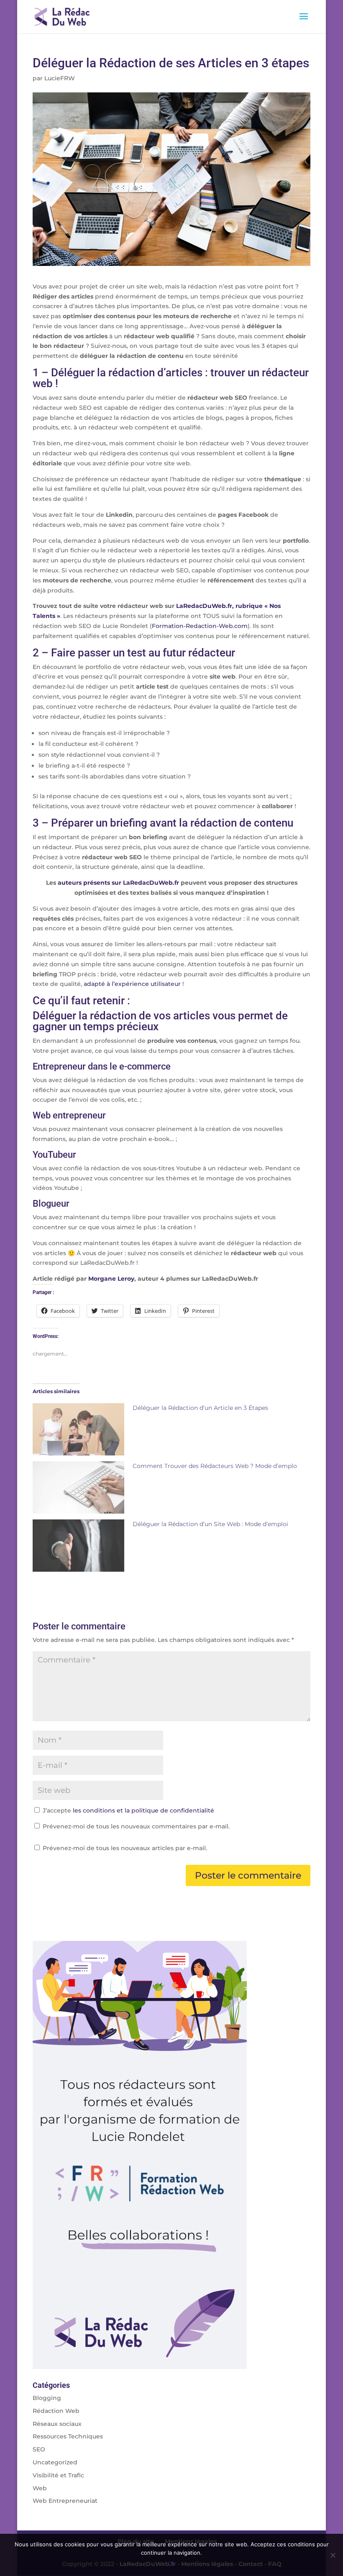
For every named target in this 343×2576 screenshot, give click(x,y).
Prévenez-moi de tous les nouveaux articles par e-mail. (125, 1848)
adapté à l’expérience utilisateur (132, 984)
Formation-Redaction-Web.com (200, 626)
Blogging (47, 2398)
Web (40, 2488)
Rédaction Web (56, 2411)
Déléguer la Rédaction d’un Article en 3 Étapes (200, 1408)
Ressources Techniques (68, 2436)
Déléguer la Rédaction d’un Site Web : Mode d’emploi (210, 1524)
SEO (39, 2449)
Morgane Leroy (111, 1279)
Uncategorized (55, 2462)
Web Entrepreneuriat (65, 2501)
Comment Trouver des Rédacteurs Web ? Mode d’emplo (215, 1466)
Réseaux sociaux (57, 2424)
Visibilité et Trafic (58, 2475)
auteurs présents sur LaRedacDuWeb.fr (118, 883)
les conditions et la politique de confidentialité (143, 1810)
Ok (172, 2563)
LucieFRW (60, 78)
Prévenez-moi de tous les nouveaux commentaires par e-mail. (136, 1826)
